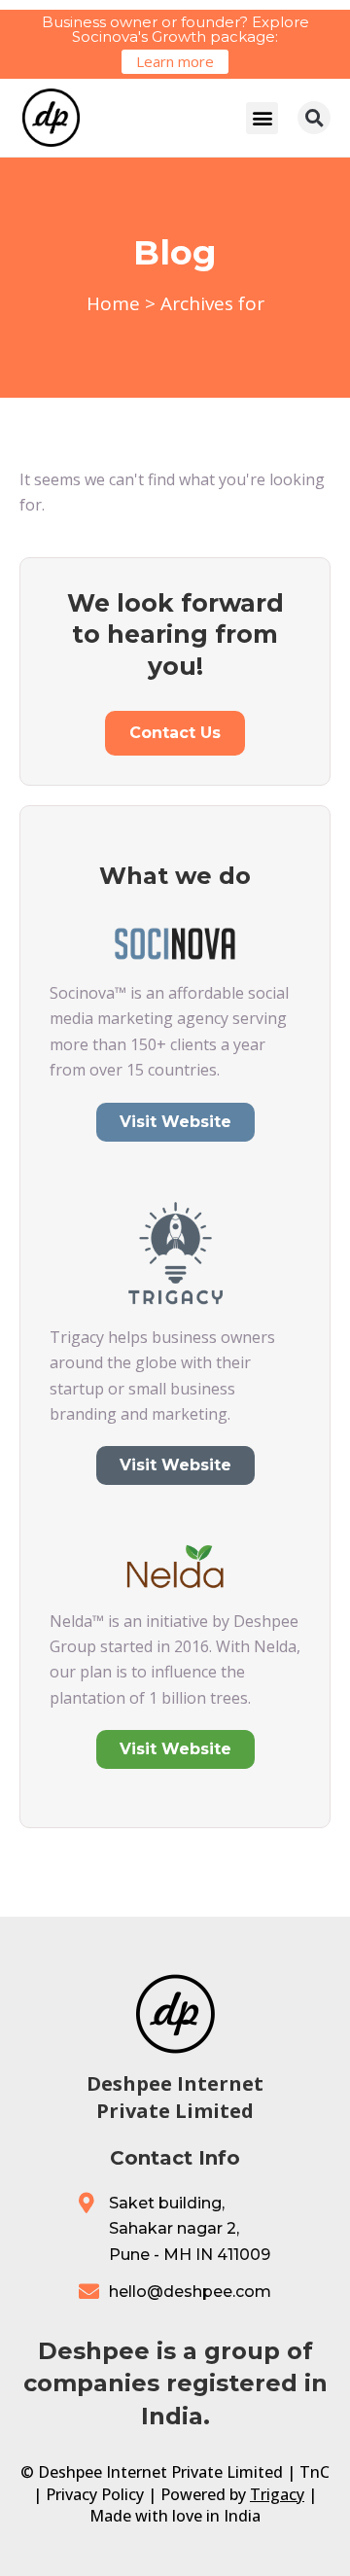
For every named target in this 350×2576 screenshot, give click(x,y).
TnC (315, 2472)
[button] (262, 118)
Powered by (232, 2494)
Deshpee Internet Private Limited (175, 2097)
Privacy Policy (95, 2494)
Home (113, 303)
